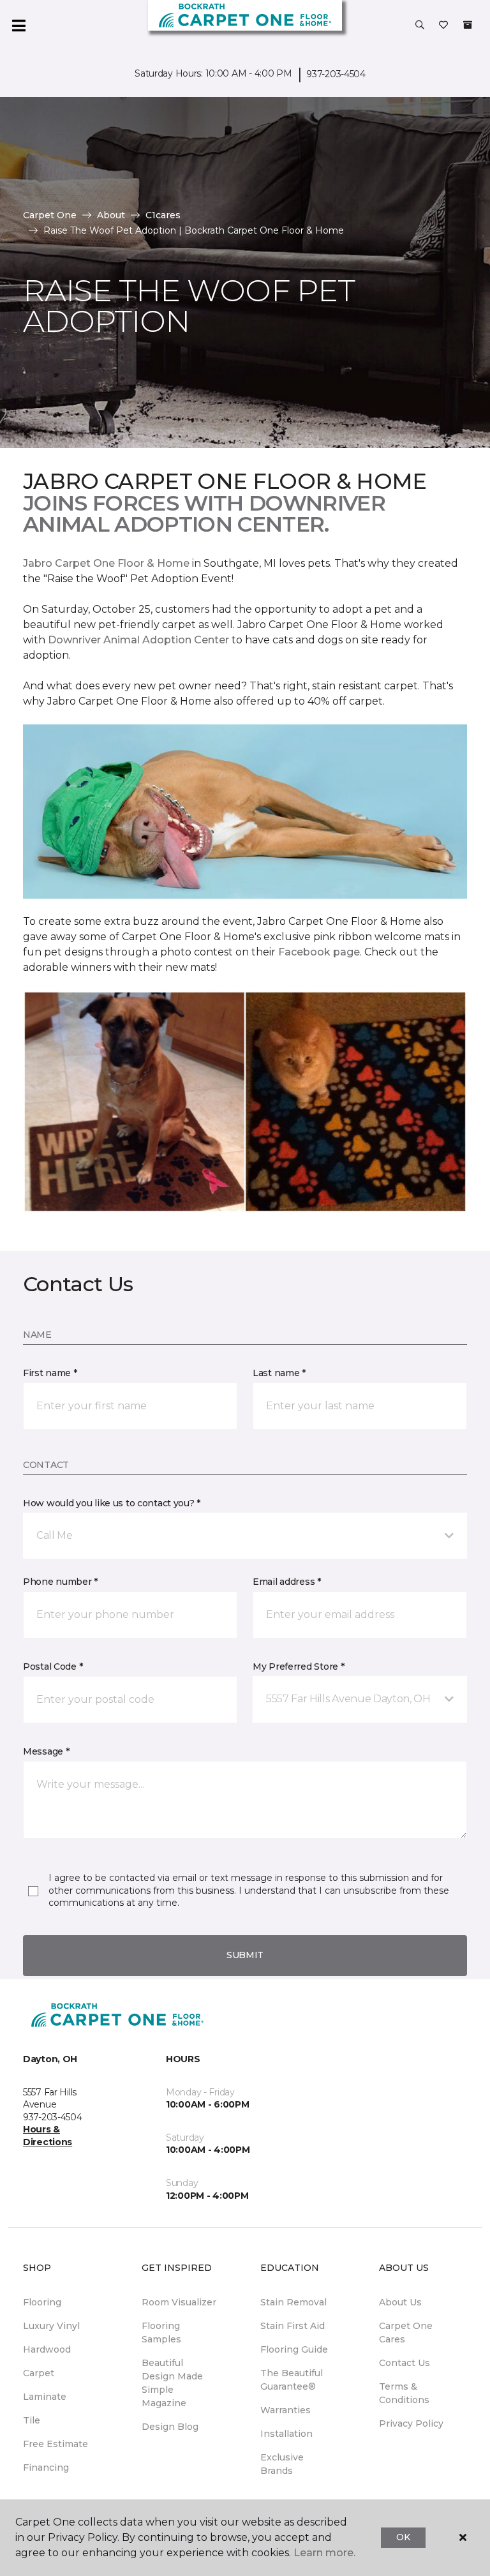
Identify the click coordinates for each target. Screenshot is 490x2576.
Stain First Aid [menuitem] (293, 2326)
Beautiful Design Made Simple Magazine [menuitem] (172, 2383)
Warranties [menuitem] (286, 2410)
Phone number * (60, 1582)
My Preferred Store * (298, 1666)
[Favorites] (443, 26)
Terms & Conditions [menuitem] (404, 2393)
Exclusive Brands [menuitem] (282, 2464)
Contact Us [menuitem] (405, 2363)
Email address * (287, 1582)
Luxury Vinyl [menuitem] (51, 2326)
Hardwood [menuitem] (47, 2349)
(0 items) (468, 25)
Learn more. (324, 2553)
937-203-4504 (336, 74)
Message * (46, 1751)
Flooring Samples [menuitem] (161, 2333)
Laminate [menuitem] (45, 2397)
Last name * (279, 1373)
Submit (245, 1955)
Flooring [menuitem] (42, 2302)
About (111, 215)
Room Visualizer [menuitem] (179, 2302)
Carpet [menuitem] (39, 2373)
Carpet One (50, 215)
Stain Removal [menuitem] (293, 2302)
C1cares (163, 215)
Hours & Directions (48, 2136)
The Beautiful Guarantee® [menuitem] (292, 2380)
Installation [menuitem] (286, 2434)
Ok (403, 2537)
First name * (50, 1373)
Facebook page (319, 952)
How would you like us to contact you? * (112, 1503)
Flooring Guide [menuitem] (294, 2349)
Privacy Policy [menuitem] (411, 2423)
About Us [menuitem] (400, 2302)
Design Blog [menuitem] (170, 2427)
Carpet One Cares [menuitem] (406, 2333)
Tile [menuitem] (32, 2420)
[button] (420, 26)
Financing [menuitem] (46, 2467)
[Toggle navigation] (19, 26)
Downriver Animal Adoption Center (140, 640)
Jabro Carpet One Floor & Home (106, 563)
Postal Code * (53, 1666)
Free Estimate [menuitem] (56, 2444)
